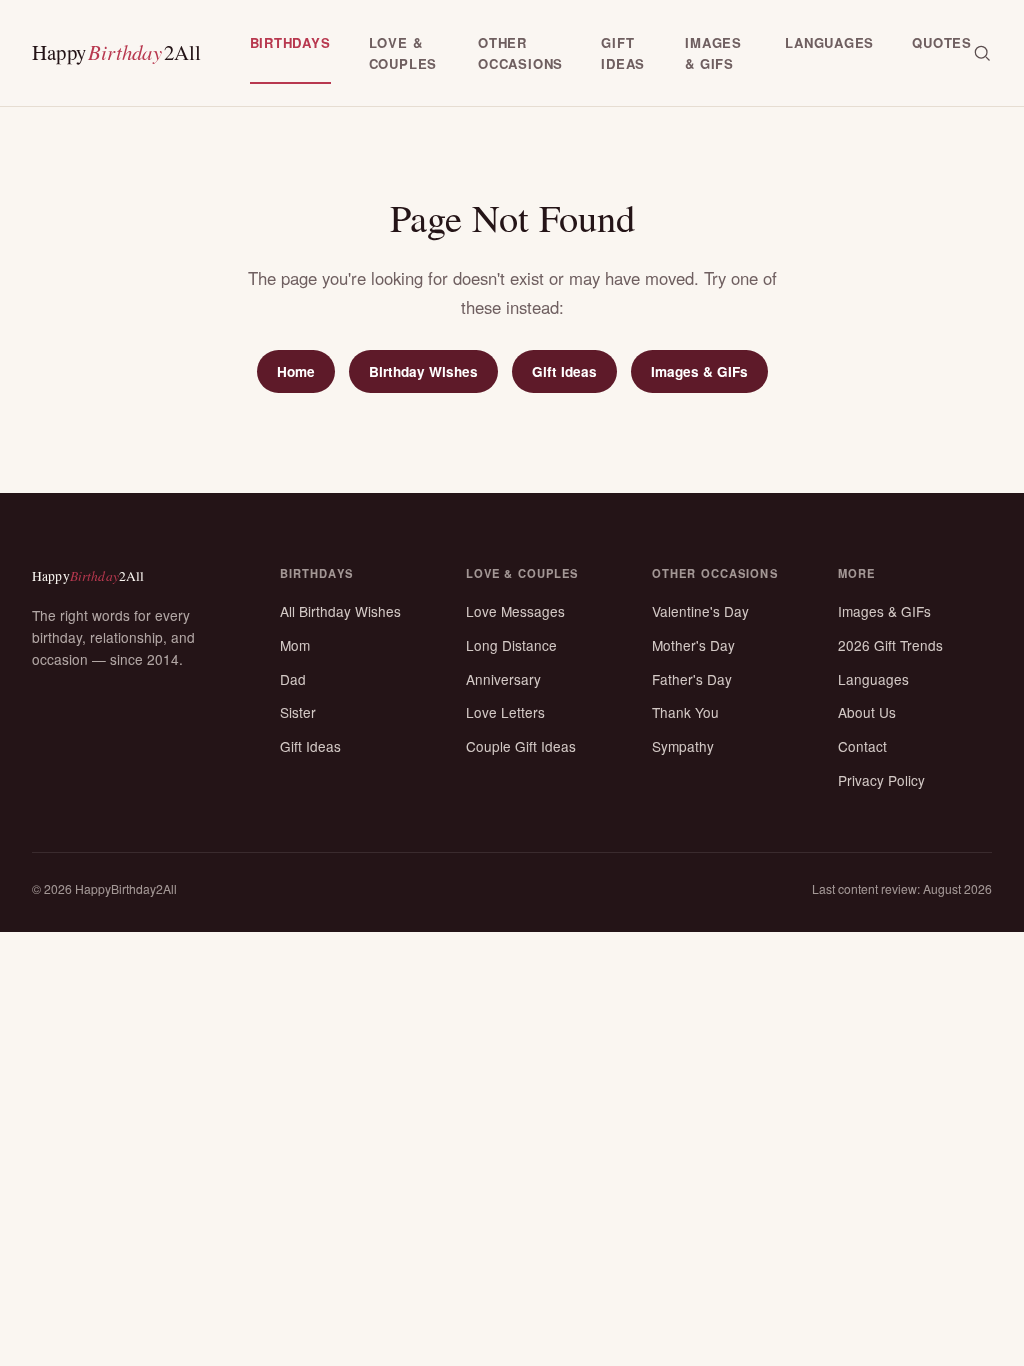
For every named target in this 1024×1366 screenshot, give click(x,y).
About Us (867, 712)
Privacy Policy (881, 780)
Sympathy (683, 746)
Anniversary (503, 679)
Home (296, 371)
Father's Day (692, 679)
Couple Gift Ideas (521, 746)
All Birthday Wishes (340, 611)
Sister (298, 712)
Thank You (685, 712)
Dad (293, 679)
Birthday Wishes (423, 371)
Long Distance (511, 645)
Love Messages (515, 611)
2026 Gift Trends (890, 645)
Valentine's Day (700, 611)
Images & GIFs (699, 371)
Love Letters (505, 712)
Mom (295, 645)
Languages (829, 42)
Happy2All (117, 52)
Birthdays (290, 42)
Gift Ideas (564, 371)
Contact (862, 746)
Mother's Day (693, 645)
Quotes (942, 42)
